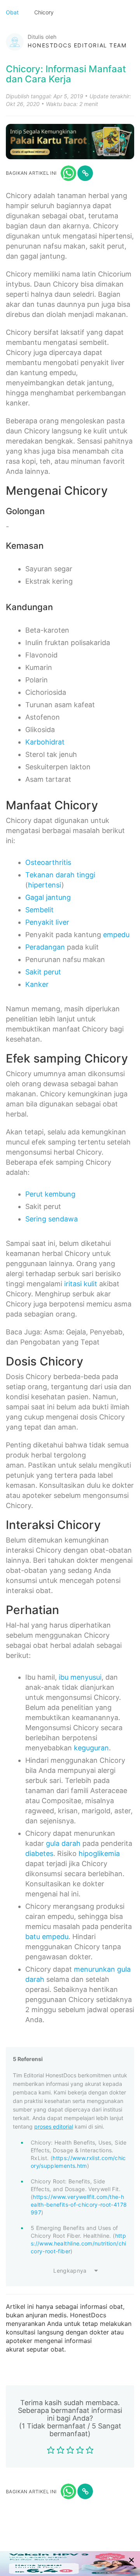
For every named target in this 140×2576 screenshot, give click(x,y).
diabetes (39, 1853)
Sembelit (39, 910)
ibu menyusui (80, 1677)
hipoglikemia (99, 1853)
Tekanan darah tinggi (60, 875)
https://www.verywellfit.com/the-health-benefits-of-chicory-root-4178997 (79, 2205)
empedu (116, 935)
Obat (13, 12)
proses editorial (54, 2126)
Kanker (37, 984)
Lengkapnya (70, 2271)
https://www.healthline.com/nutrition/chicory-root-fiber (79, 2243)
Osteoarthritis (48, 862)
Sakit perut (43, 972)
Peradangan (45, 947)
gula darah (63, 1843)
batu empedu (47, 1937)
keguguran (91, 1748)
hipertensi (45, 885)
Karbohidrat (45, 742)
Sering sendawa (52, 1219)
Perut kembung (50, 1194)
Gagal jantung (48, 897)
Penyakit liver (47, 922)
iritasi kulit (81, 1284)
